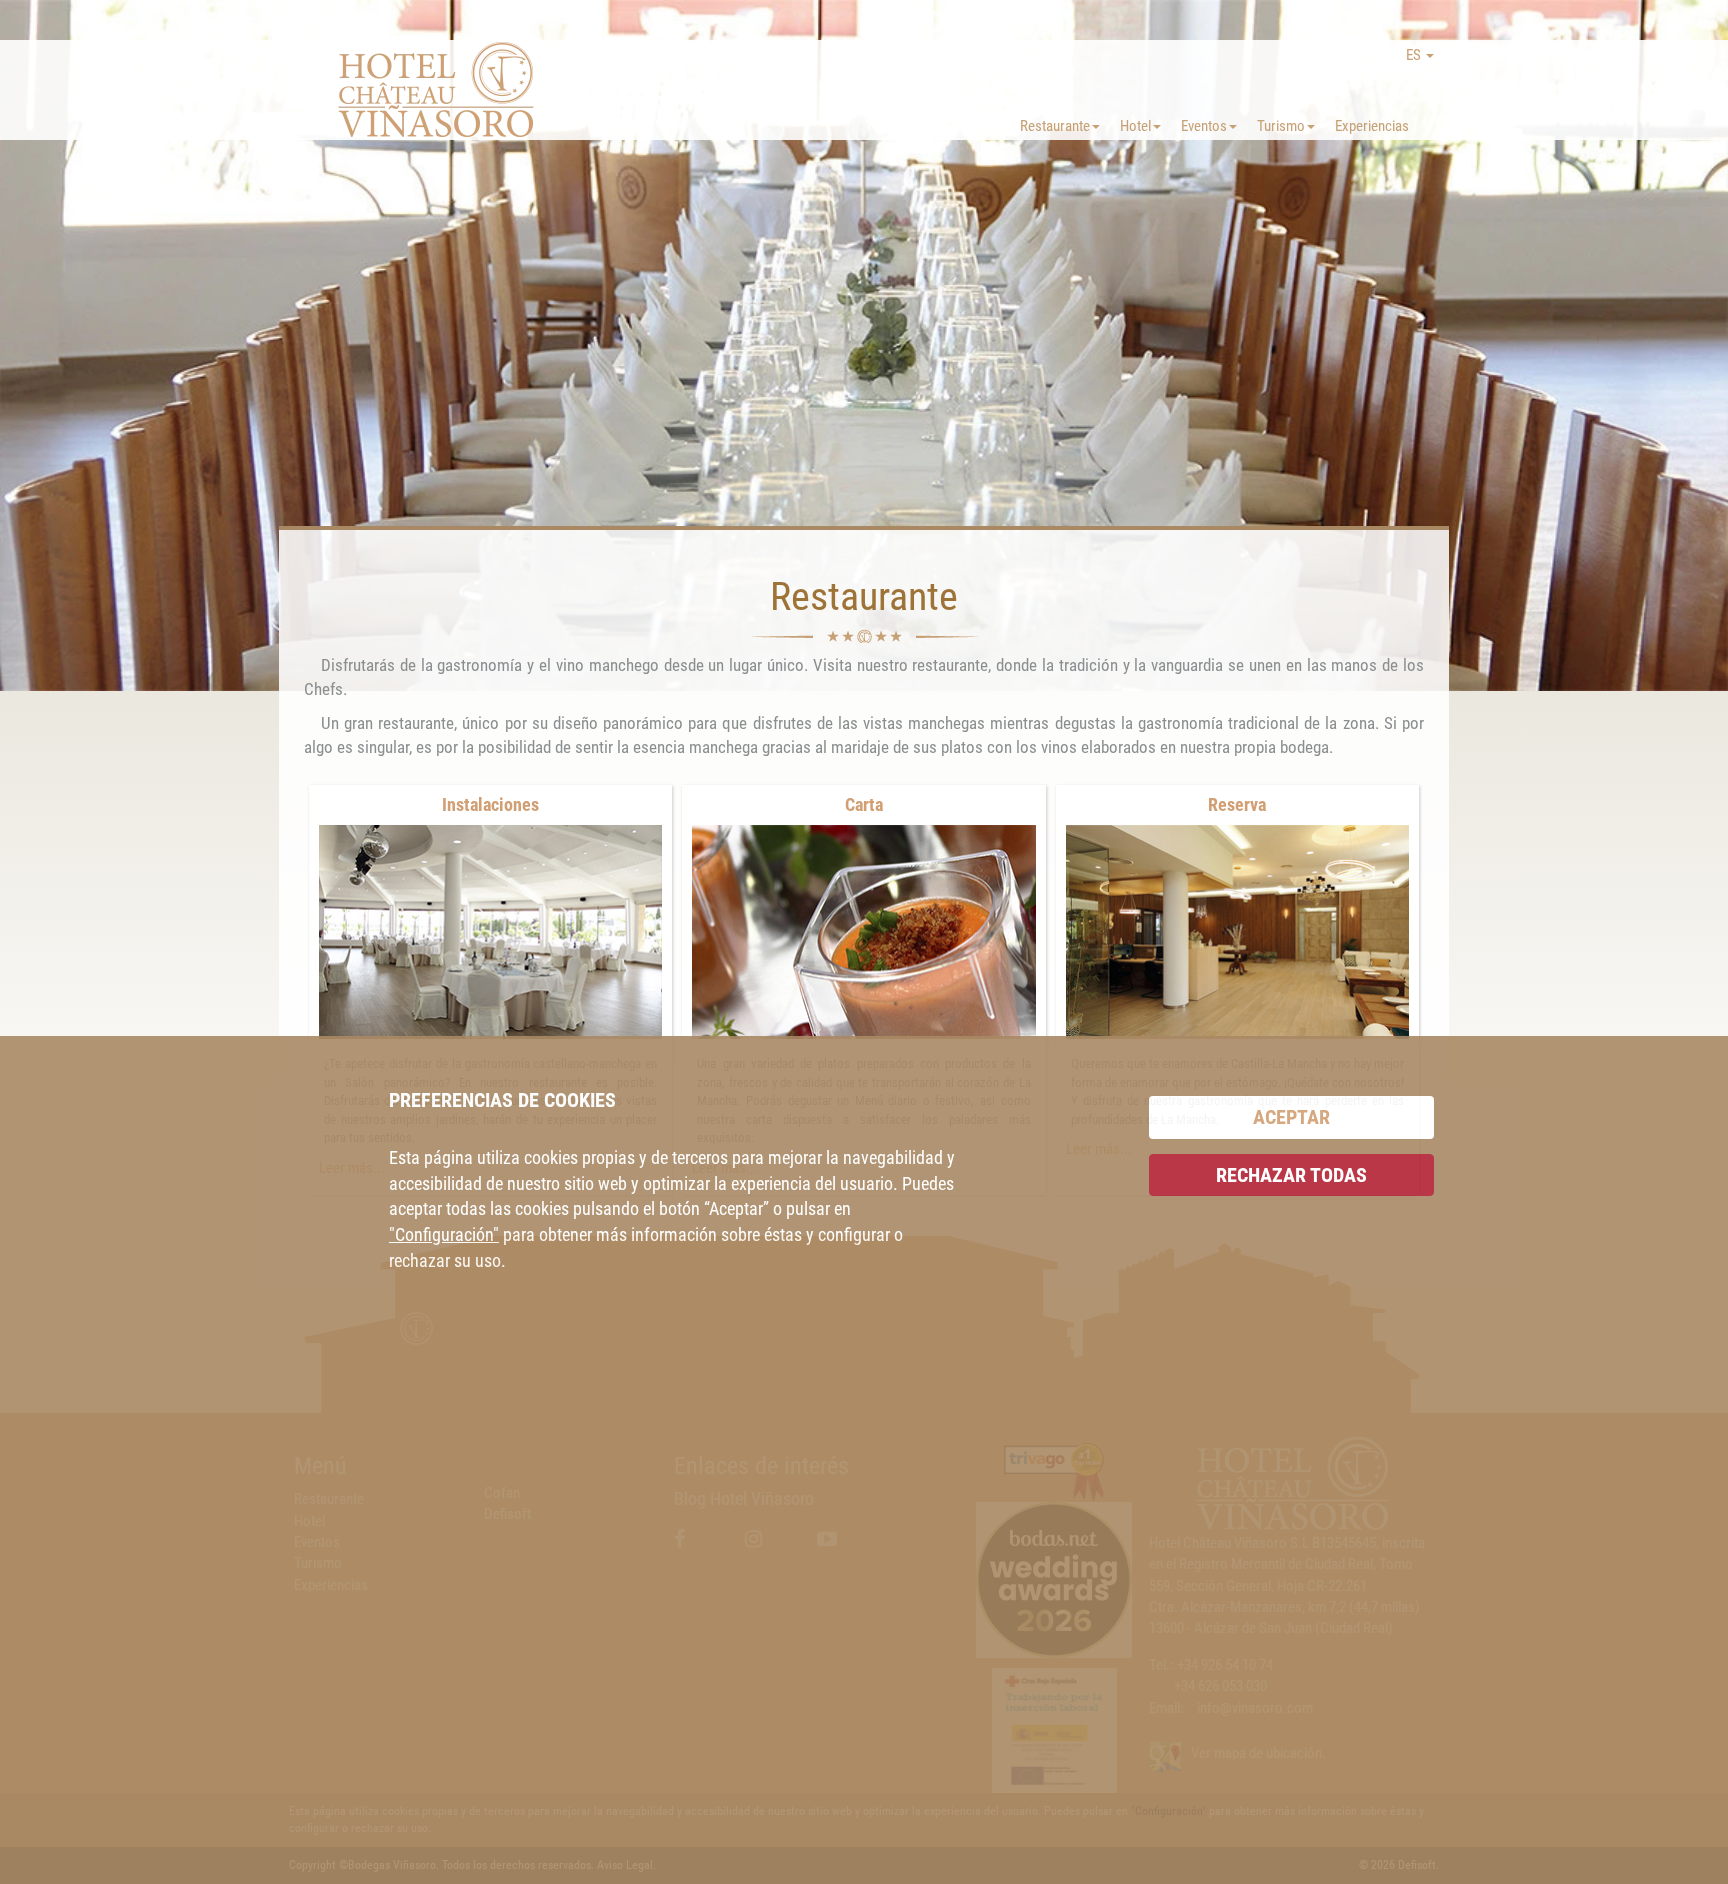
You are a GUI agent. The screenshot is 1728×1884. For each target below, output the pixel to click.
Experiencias (1372, 126)
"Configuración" (444, 1234)
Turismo (1281, 126)
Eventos (1204, 126)
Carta (864, 804)
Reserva (1237, 804)
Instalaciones (490, 804)
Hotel (1135, 126)
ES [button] (1415, 55)
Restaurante (1055, 126)
